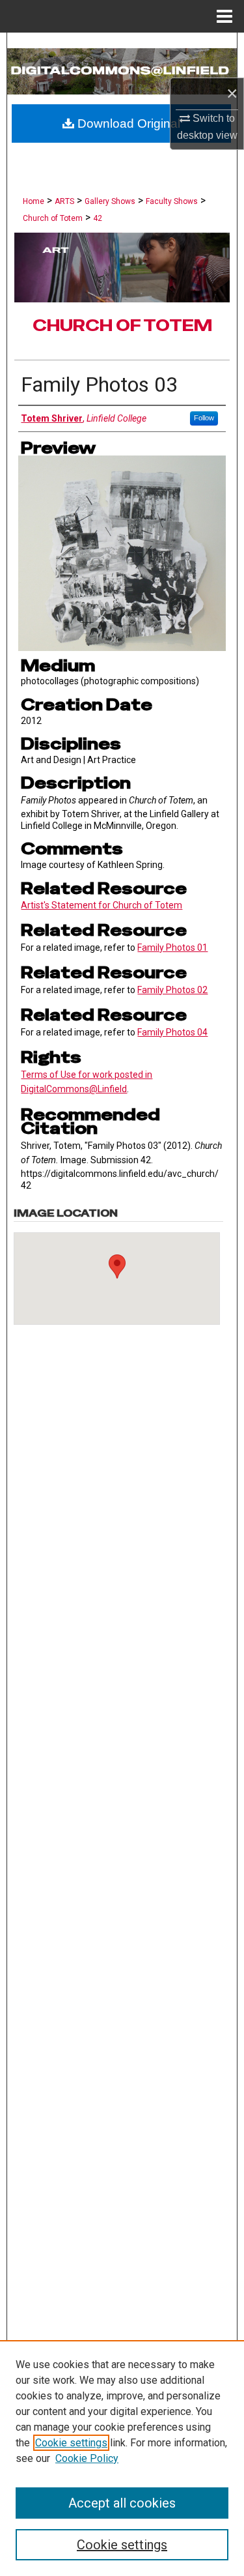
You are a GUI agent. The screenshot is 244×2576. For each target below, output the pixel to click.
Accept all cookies (122, 2503)
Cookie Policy (87, 2458)
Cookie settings (71, 2443)
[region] (122, 2458)
